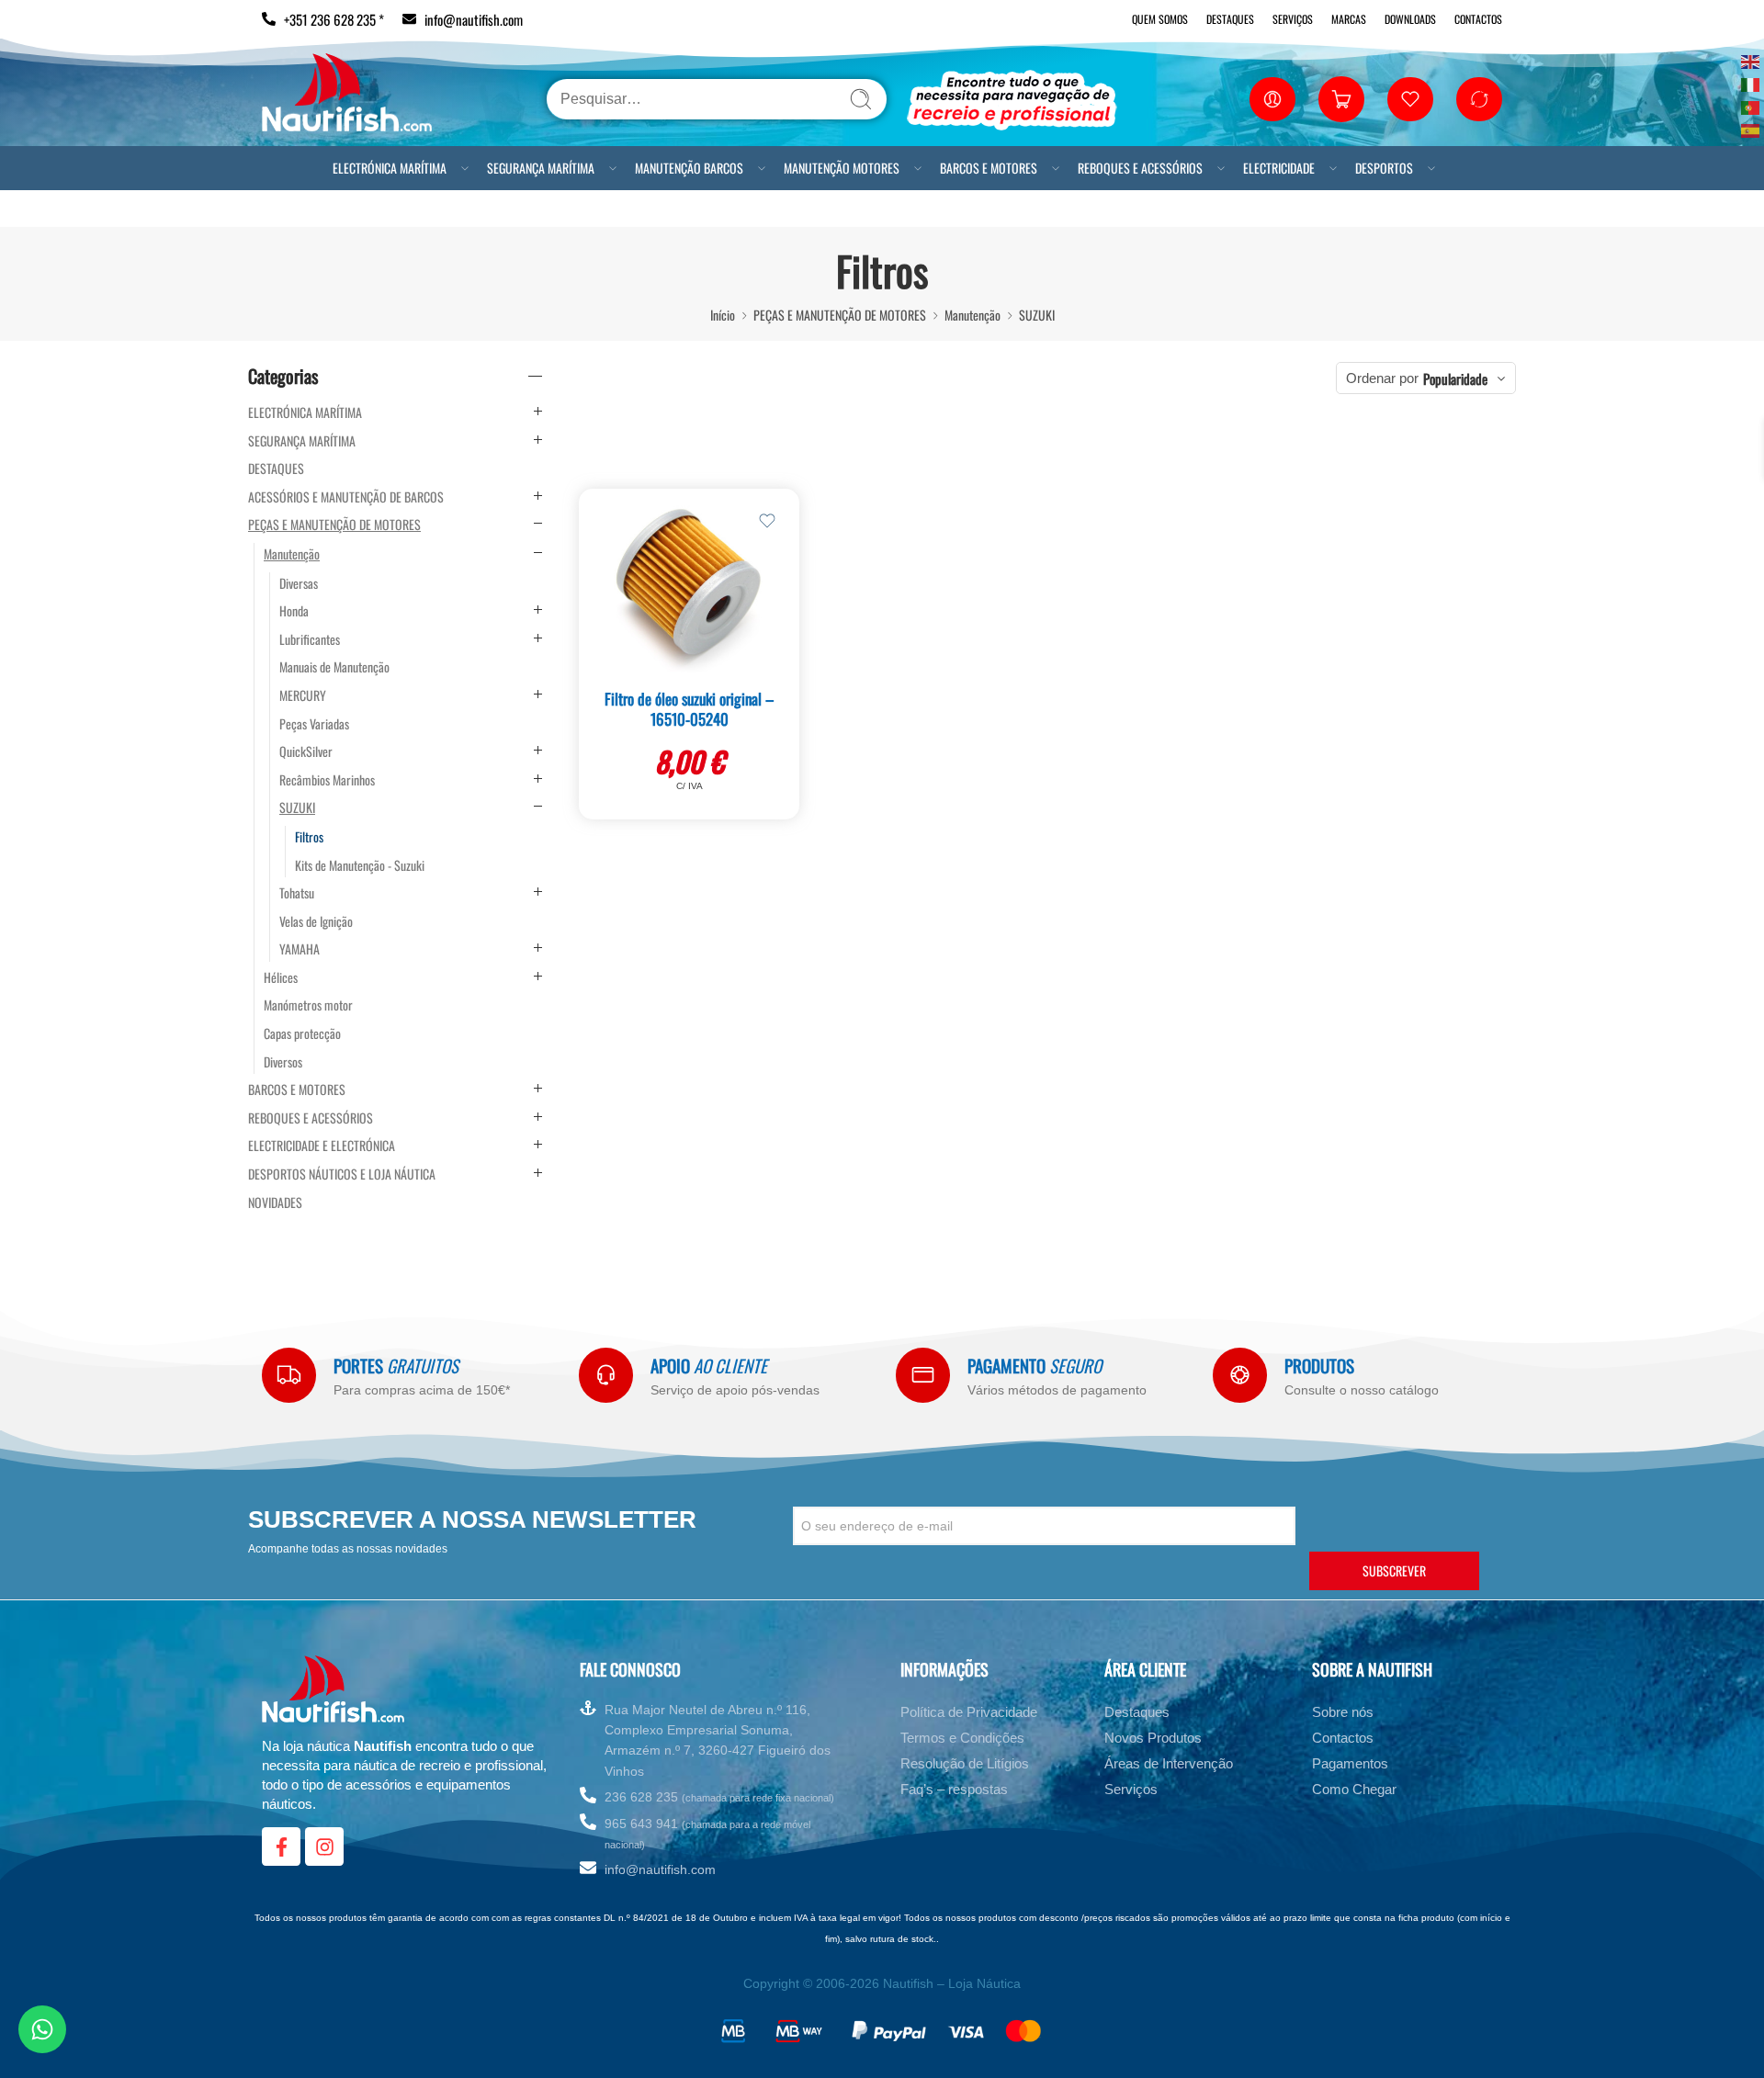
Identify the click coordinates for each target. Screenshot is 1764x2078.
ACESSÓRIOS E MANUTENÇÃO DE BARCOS (346, 497)
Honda (294, 611)
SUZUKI (1037, 315)
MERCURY (303, 695)
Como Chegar (1354, 1789)
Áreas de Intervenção (1169, 1763)
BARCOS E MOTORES (989, 168)
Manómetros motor (308, 1005)
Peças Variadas (314, 724)
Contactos (1478, 19)
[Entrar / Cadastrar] (1272, 99)
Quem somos (1160, 19)
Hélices (281, 977)
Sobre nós (1343, 1712)
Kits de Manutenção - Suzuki (360, 865)
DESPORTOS (1384, 168)
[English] (1751, 60)
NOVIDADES (275, 1203)
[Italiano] (1751, 83)
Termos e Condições (962, 1738)
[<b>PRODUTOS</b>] (1240, 1375)
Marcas (1349, 19)
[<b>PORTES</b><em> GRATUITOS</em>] (289, 1375)
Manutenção (972, 315)
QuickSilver (306, 751)
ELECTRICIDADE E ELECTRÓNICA (322, 1146)
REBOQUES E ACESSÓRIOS (1140, 168)
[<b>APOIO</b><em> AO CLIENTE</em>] (606, 1375)
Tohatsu (297, 893)
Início (723, 315)
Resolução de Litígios (965, 1763)
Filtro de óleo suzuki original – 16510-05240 (690, 709)
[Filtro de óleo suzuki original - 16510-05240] (689, 585)
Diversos (283, 1062)
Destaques (1230, 19)
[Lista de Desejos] (767, 521)
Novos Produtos (1153, 1738)
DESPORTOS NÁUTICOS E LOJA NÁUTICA (342, 1174)
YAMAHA (300, 949)
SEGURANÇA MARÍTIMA (541, 168)
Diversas (299, 583)
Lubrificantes (310, 639)
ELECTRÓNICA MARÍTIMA (390, 168)
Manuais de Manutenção (334, 667)
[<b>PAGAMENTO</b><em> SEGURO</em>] (923, 1375)
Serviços (1293, 19)
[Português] (1751, 106)
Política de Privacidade (969, 1712)
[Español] (1751, 129)
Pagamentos (1350, 1763)
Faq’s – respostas (954, 1789)
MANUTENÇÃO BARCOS (689, 168)
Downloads (1410, 19)
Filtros (309, 837)
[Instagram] (324, 1846)
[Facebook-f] (281, 1846)
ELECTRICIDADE (1279, 168)
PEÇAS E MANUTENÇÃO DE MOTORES (840, 315)
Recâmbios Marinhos (327, 780)
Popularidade (1455, 378)
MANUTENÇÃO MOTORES (842, 168)
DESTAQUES (276, 469)
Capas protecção (302, 1033)
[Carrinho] (1341, 99)
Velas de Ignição (316, 921)
